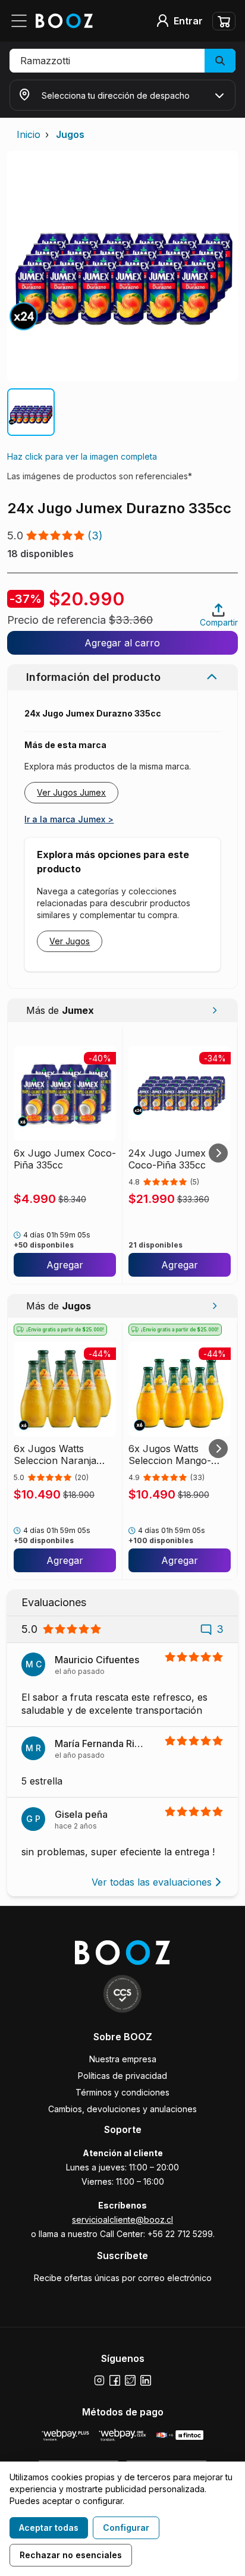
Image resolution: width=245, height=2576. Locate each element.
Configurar (126, 2528)
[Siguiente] (218, 1153)
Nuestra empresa (123, 2059)
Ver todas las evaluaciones (152, 1882)
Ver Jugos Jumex (71, 792)
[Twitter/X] (130, 2380)
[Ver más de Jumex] (214, 1010)
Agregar (65, 1265)
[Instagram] (99, 2380)
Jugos (70, 134)
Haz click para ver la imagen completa (82, 456)
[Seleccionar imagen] (31, 412)
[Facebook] (115, 2380)
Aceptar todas (49, 2528)
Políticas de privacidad (122, 2076)
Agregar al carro (122, 643)
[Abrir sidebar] (23, 21)
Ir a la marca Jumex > (69, 819)
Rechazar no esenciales (71, 2555)
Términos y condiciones (122, 2092)
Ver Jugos (70, 941)
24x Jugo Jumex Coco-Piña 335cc (167, 1159)
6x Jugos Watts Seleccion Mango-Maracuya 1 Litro (170, 1455)
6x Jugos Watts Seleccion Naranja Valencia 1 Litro (55, 1455)
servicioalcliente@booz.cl (122, 2220)
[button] (122, 61)
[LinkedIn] (146, 2380)
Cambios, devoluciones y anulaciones (122, 2109)
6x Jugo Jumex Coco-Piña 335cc (65, 1159)
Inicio (29, 134)
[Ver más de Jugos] (214, 1306)
